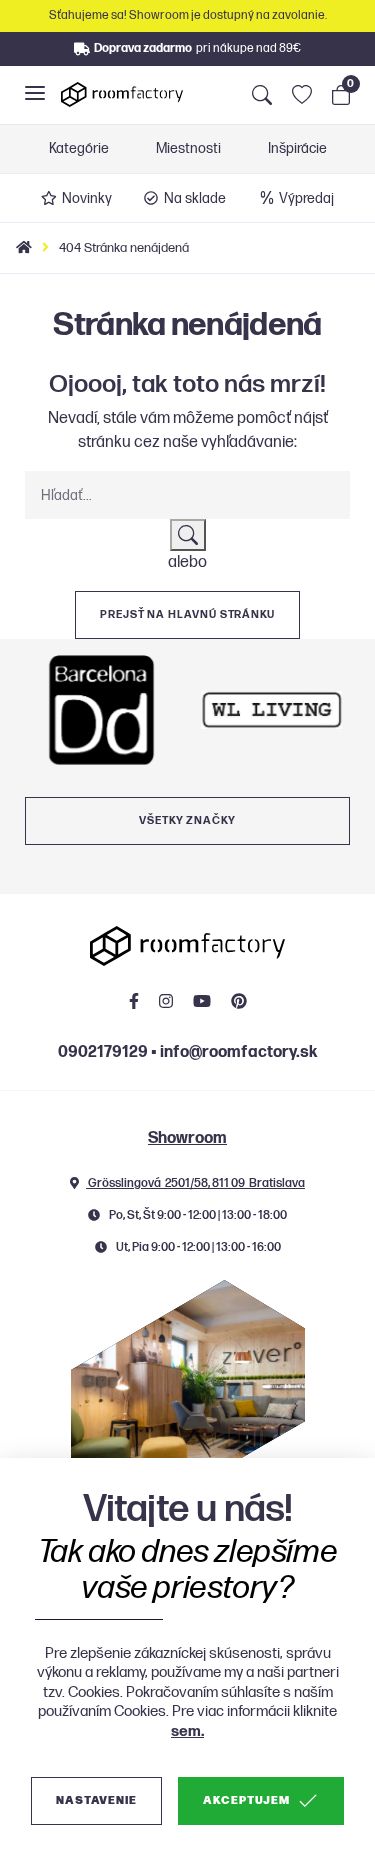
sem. (187, 1731)
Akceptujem (246, 1800)
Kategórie (79, 149)
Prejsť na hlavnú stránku (187, 614)
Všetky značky (187, 820)
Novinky (87, 198)
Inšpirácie (297, 149)
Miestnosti (188, 149)
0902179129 (103, 1052)
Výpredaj (306, 198)
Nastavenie (96, 1800)
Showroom (187, 1138)
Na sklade (195, 198)
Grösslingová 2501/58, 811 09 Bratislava (195, 1183)
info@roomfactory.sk (238, 1052)
